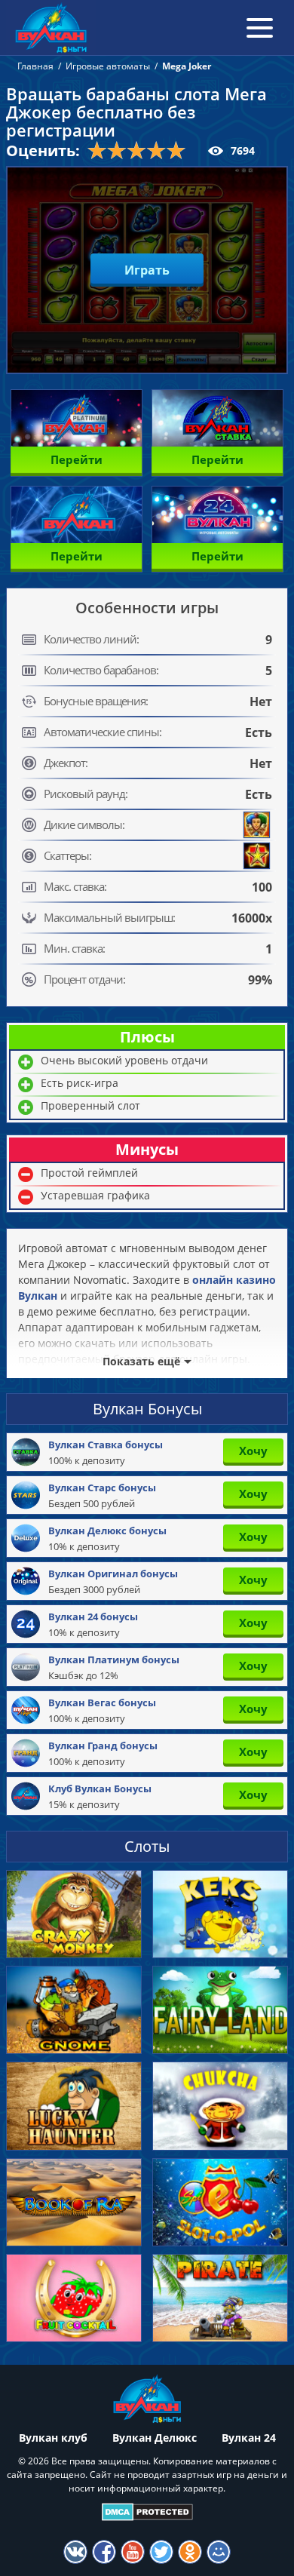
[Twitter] (161, 2552)
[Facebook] (104, 2552)
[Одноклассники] (190, 2552)
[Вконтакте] (75, 2552)
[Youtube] (133, 2552)
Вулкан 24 (249, 2438)
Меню (260, 28)
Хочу (253, 1451)
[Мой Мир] (219, 2552)
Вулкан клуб (53, 2438)
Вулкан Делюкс (155, 2438)
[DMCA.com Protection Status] (147, 2512)
